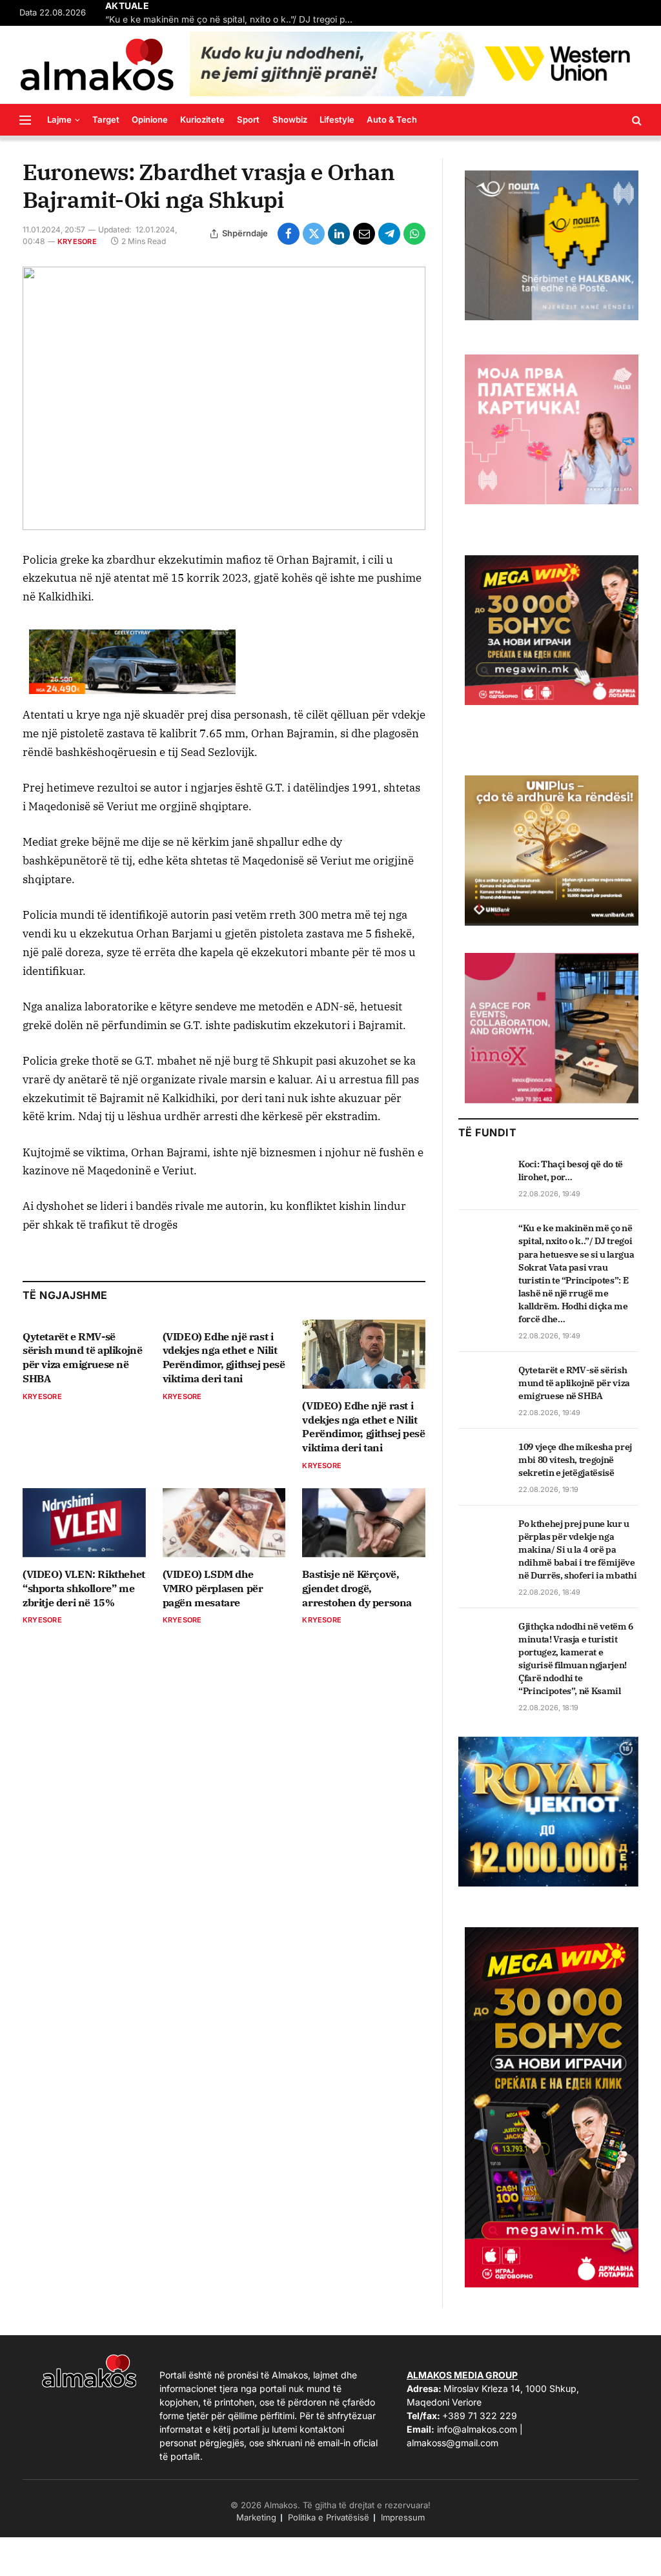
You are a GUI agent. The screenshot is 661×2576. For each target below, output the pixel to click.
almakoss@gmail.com (453, 2443)
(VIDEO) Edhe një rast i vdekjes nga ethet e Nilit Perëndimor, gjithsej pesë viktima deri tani (224, 1357)
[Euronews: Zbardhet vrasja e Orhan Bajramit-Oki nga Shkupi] (224, 398)
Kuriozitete (202, 119)
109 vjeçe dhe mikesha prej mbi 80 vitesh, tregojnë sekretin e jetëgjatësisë (575, 1460)
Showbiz (290, 119)
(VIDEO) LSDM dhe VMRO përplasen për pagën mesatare (213, 1588)
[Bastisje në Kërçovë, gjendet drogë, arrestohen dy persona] (364, 1523)
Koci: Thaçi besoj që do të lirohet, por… (571, 1170)
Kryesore (77, 241)
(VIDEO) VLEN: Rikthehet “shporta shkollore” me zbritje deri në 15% (84, 1588)
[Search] (636, 120)
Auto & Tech (392, 119)
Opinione (150, 119)
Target (106, 119)
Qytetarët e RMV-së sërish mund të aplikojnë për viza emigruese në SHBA (82, 1357)
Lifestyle (337, 119)
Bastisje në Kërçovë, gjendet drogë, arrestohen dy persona (357, 1588)
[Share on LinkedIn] (339, 234)
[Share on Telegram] (389, 234)
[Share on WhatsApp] (414, 234)
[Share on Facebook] (289, 234)
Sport (248, 119)
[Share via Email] (364, 234)
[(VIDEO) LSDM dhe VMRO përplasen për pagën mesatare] (224, 1523)
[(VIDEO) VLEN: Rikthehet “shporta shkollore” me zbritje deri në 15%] (84, 1523)
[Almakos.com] (97, 65)
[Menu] (25, 120)
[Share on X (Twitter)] (314, 234)
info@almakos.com (477, 2429)
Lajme (59, 119)
